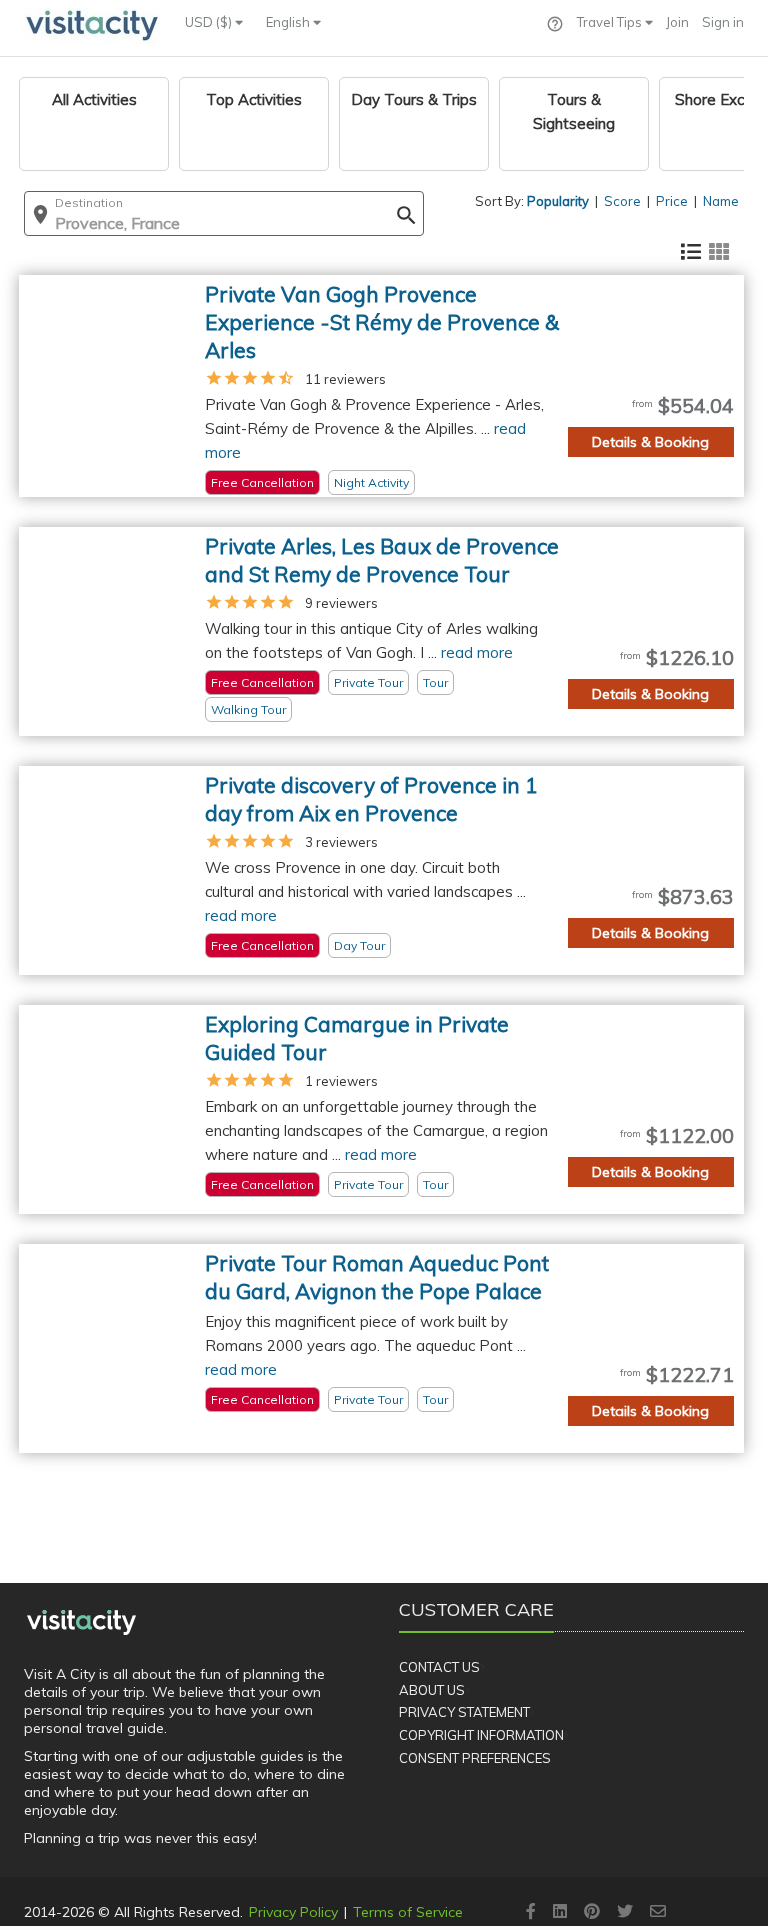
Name (721, 201)
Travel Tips (611, 22)
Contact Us (439, 1667)
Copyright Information (481, 1735)
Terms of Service (408, 1912)
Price (672, 201)
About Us (432, 1690)
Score (622, 201)
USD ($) (210, 22)
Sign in (723, 22)
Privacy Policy (293, 1912)
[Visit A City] (81, 1622)
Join (677, 22)
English (289, 22)
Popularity (558, 201)
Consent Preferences (475, 1758)
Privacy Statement (464, 1712)
